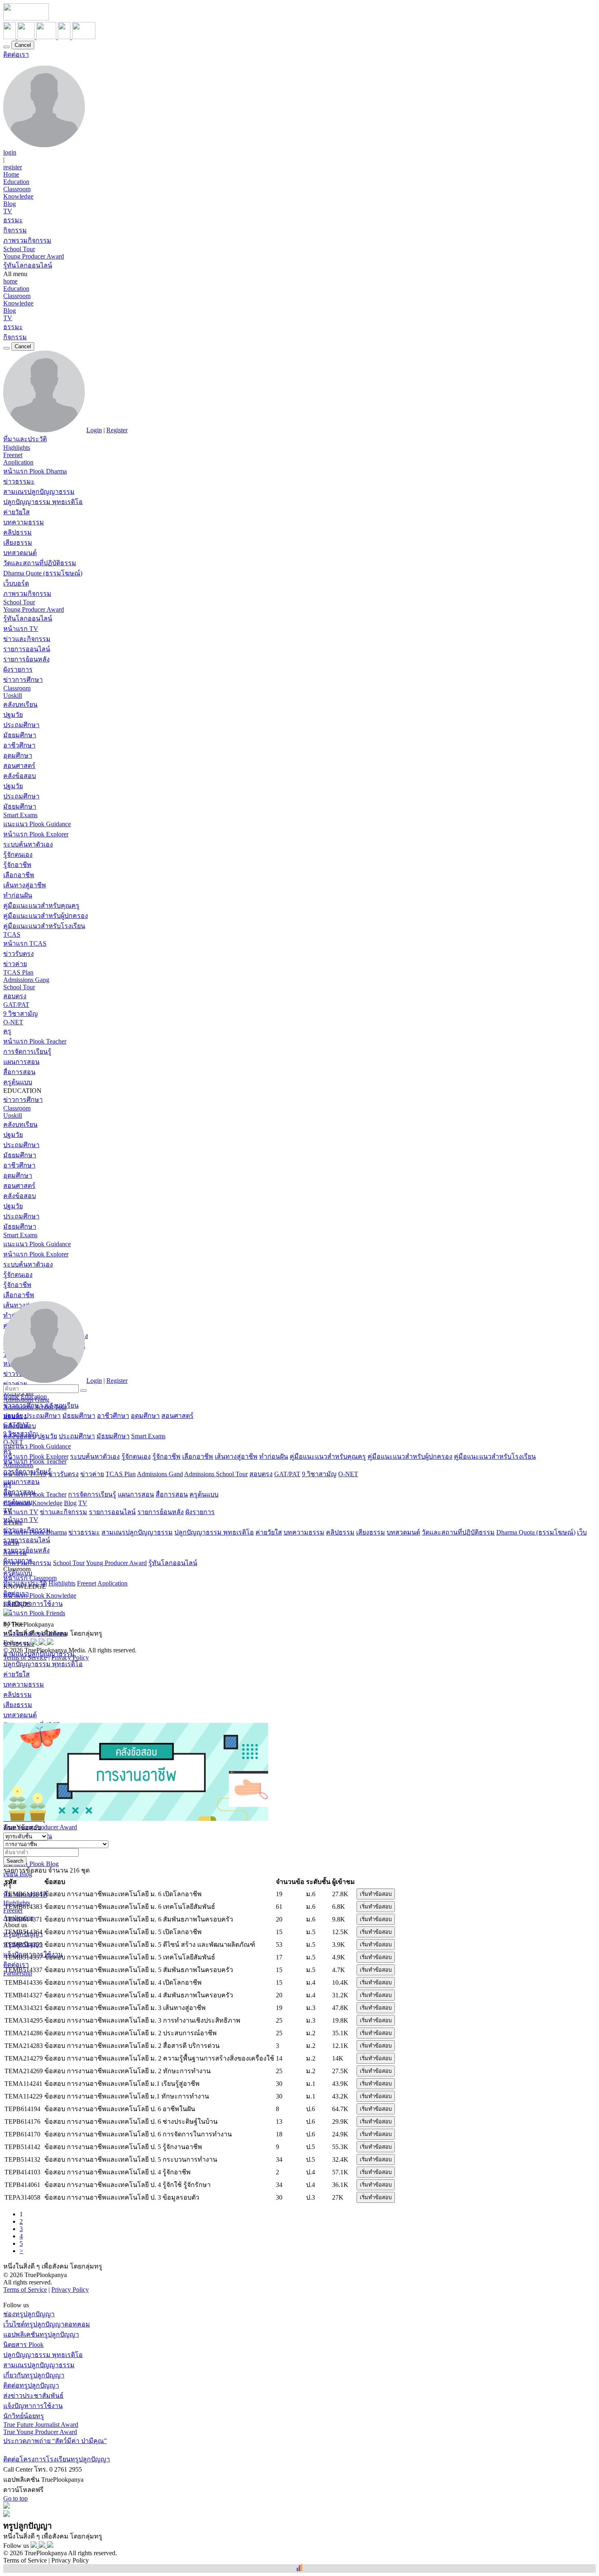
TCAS (12, 934)
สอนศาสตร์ (19, 766)
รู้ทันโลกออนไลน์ (28, 265)
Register (117, 430)
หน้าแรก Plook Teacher (35, 1041)
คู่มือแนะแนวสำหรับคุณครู (41, 905)
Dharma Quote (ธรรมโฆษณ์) (43, 573)
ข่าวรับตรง (19, 954)
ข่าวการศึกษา (23, 680)
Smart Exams (20, 815)
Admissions (18, 1465)
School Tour (19, 249)
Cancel (23, 45)
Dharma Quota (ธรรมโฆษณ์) (536, 1532)
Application (18, 462)
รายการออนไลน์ (27, 649)
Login (94, 430)
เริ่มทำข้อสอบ (376, 1894)
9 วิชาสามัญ (21, 1014)
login (10, 152)
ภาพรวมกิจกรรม (27, 240)
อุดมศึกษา (18, 755)
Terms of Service (25, 1657)
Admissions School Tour (216, 1474)
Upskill (13, 695)
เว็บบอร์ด (16, 583)
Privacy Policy (70, 1657)
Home (11, 174)
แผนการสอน (21, 1062)
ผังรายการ (18, 669)
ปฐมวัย (13, 715)
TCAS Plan (18, 972)
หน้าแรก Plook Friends (34, 1613)
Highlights (17, 448)
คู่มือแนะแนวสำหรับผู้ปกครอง (46, 916)
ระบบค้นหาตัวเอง (28, 844)
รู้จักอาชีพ (17, 865)
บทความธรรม (24, 522)
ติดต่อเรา (16, 54)
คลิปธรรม (18, 532)
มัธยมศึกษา (20, 735)
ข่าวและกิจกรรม (27, 639)
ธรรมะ (13, 220)
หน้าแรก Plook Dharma (35, 471)
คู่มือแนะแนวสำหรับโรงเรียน (44, 926)
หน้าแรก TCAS (25, 943)
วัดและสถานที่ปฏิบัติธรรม (40, 563)
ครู (7, 1031)
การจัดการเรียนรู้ (27, 1051)
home (10, 281)
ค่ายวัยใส (17, 512)
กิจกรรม (15, 230)
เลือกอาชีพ (19, 875)
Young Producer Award (34, 256)
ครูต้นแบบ (18, 1082)
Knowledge (18, 196)
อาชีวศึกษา (19, 745)
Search (15, 1861)
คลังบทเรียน (20, 704)
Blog (10, 204)
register (13, 167)
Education (16, 182)
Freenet (13, 455)
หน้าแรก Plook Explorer (36, 834)
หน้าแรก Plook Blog (31, 1864)
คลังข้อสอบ (20, 776)
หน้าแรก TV (21, 629)
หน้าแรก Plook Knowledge (40, 1595)
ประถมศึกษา (21, 725)
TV (8, 211)
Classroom (17, 189)
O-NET (13, 1022)
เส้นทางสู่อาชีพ (25, 885)
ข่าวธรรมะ (19, 481)
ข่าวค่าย (15, 964)
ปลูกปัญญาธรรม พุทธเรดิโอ (43, 502)
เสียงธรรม (18, 543)
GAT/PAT (16, 1005)
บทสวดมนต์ (20, 553)
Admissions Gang (26, 980)
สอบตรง (15, 996)
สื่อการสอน (19, 1072)
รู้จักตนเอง (18, 855)
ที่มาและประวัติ (25, 439)
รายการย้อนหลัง (26, 659)
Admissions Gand (160, 1474)
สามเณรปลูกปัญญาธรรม (39, 492)
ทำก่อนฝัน (18, 895)
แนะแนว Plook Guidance (37, 824)
